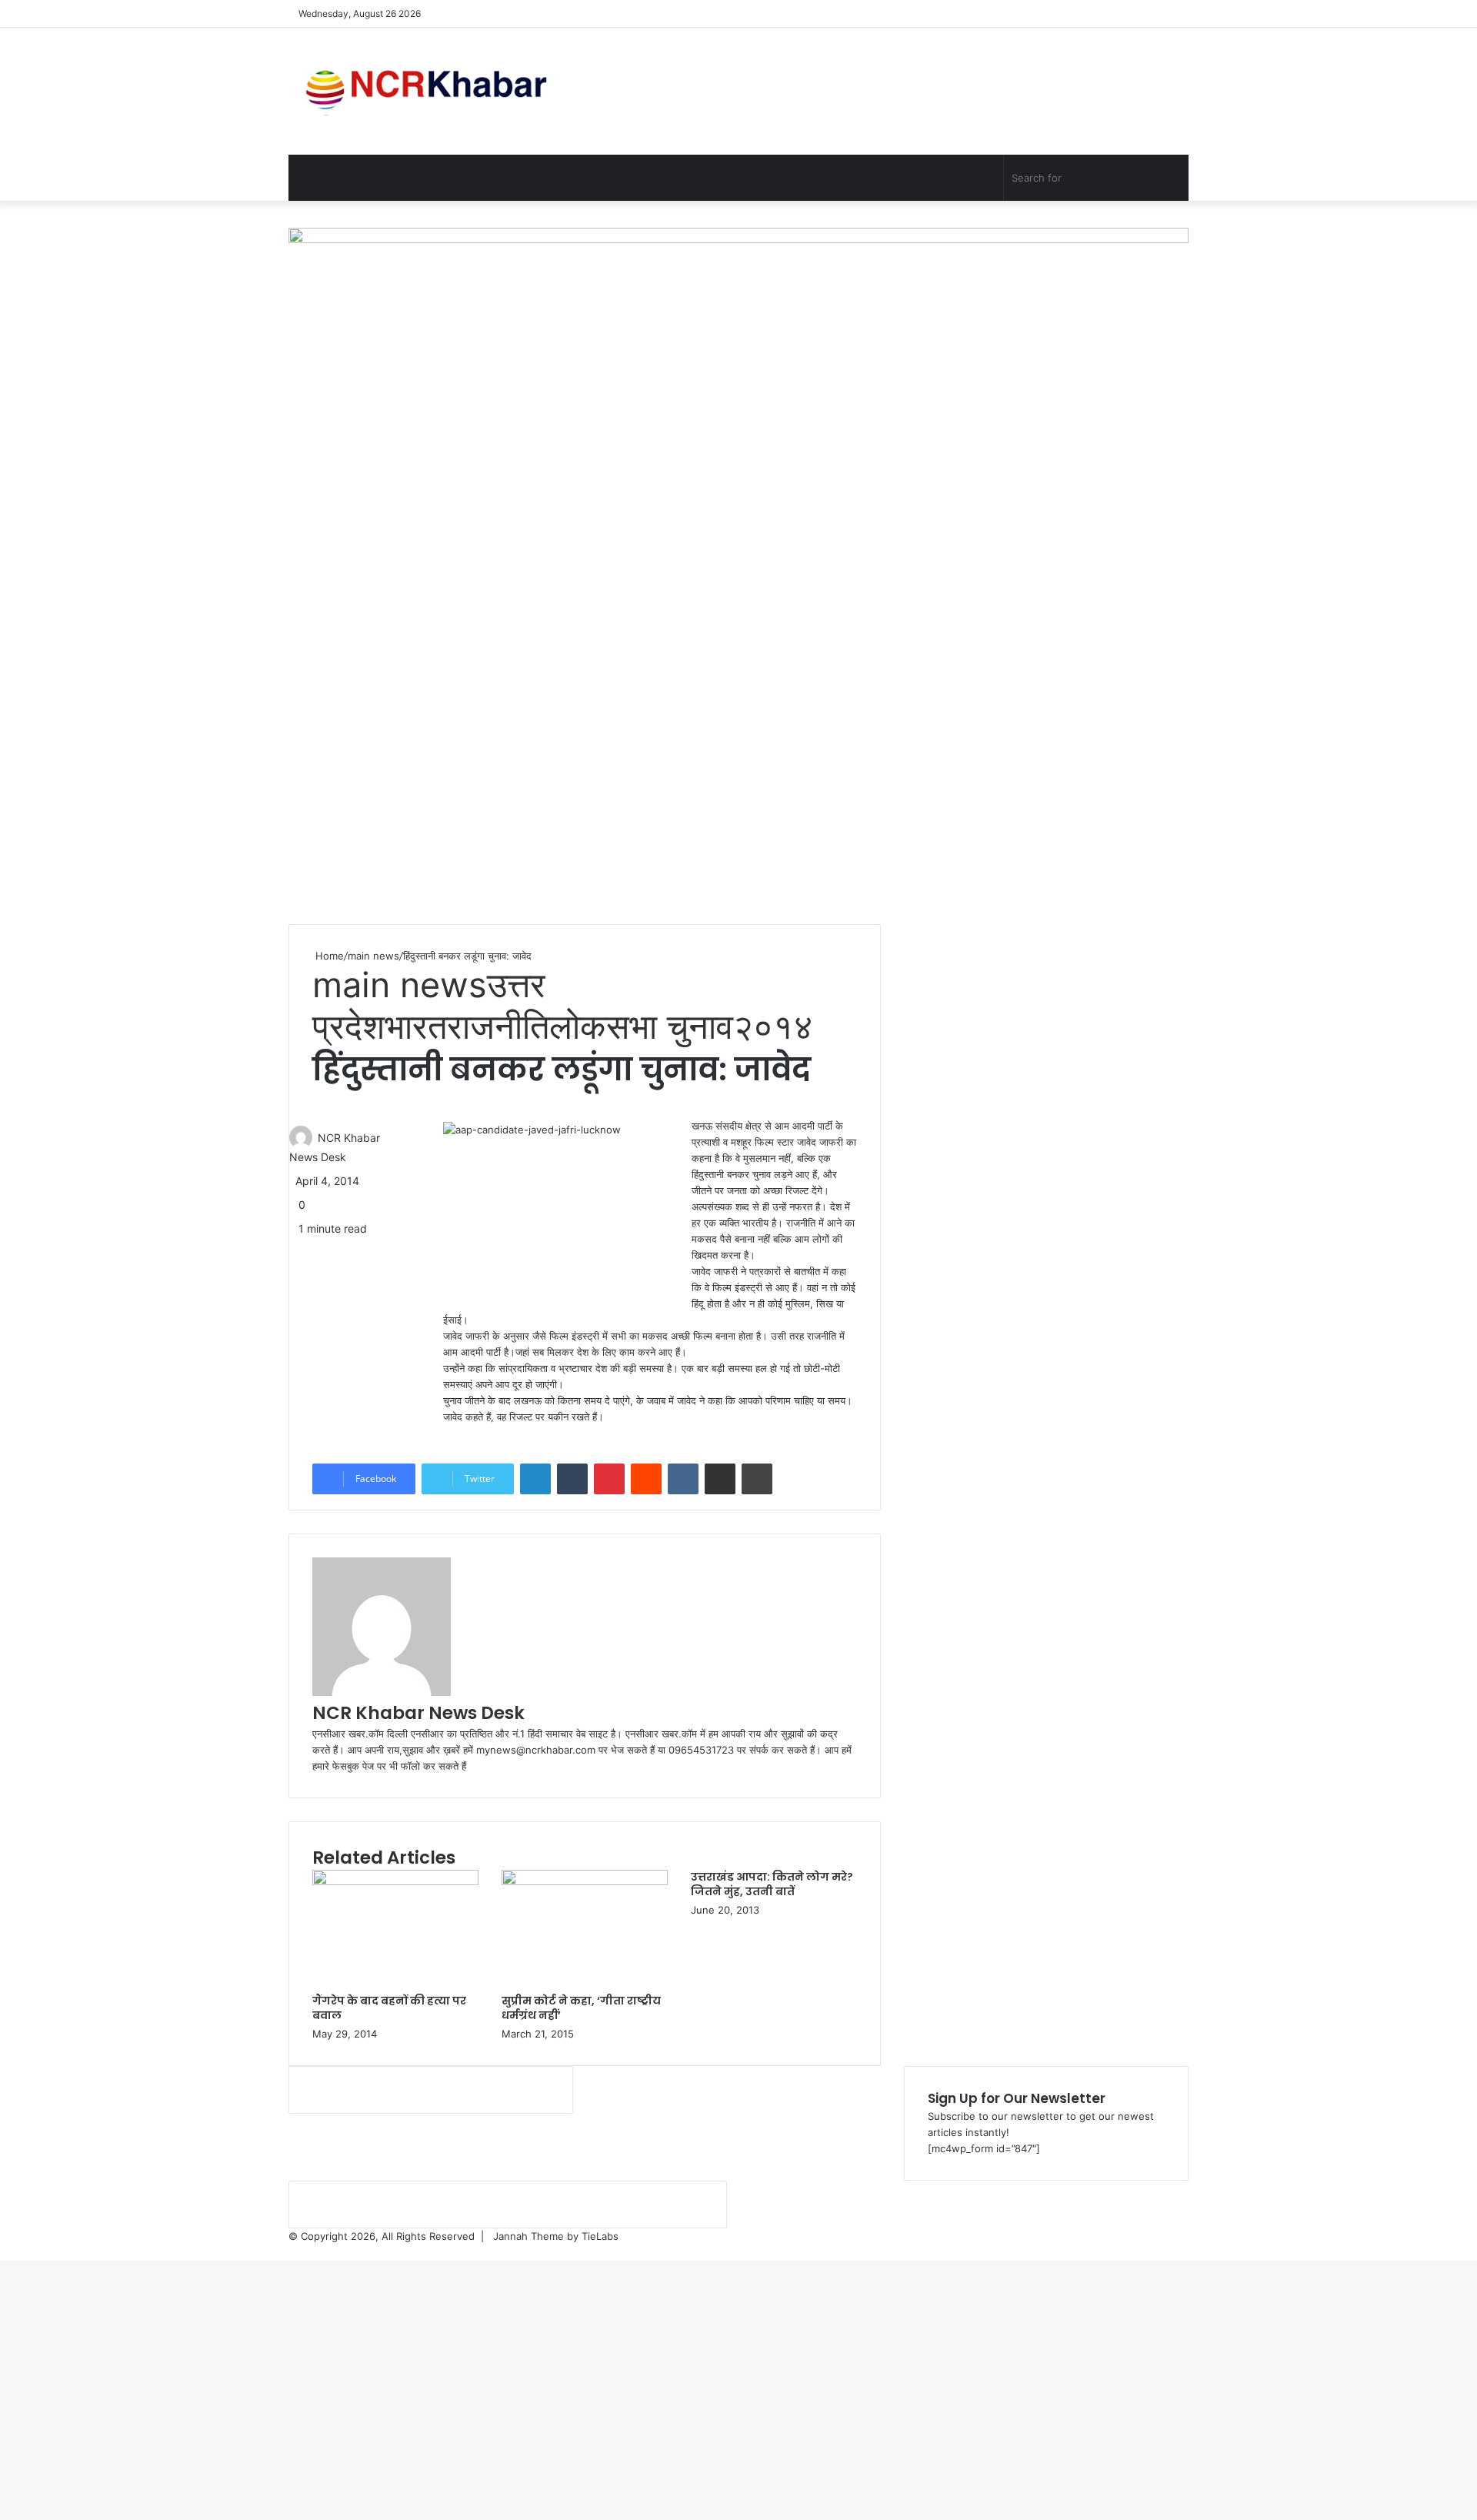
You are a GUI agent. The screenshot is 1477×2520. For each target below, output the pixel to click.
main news (373, 956)
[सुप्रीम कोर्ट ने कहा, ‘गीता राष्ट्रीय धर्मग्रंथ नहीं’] (585, 1881)
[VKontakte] (683, 1479)
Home (328, 956)
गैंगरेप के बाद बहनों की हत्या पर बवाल (389, 2008)
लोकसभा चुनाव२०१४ (681, 1026)
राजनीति (498, 1026)
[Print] (757, 1479)
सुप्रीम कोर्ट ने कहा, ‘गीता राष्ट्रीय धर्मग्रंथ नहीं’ (581, 2008)
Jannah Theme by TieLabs (556, 2236)
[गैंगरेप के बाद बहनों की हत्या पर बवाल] (395, 1881)
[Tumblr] (572, 1479)
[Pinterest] (609, 1479)
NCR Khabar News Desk (418, 1713)
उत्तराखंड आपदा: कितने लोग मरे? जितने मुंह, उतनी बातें (772, 1884)
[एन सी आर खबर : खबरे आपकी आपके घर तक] (431, 91)
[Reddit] (646, 1479)
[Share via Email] (720, 1479)
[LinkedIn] (535, 1479)
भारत (416, 1026)
